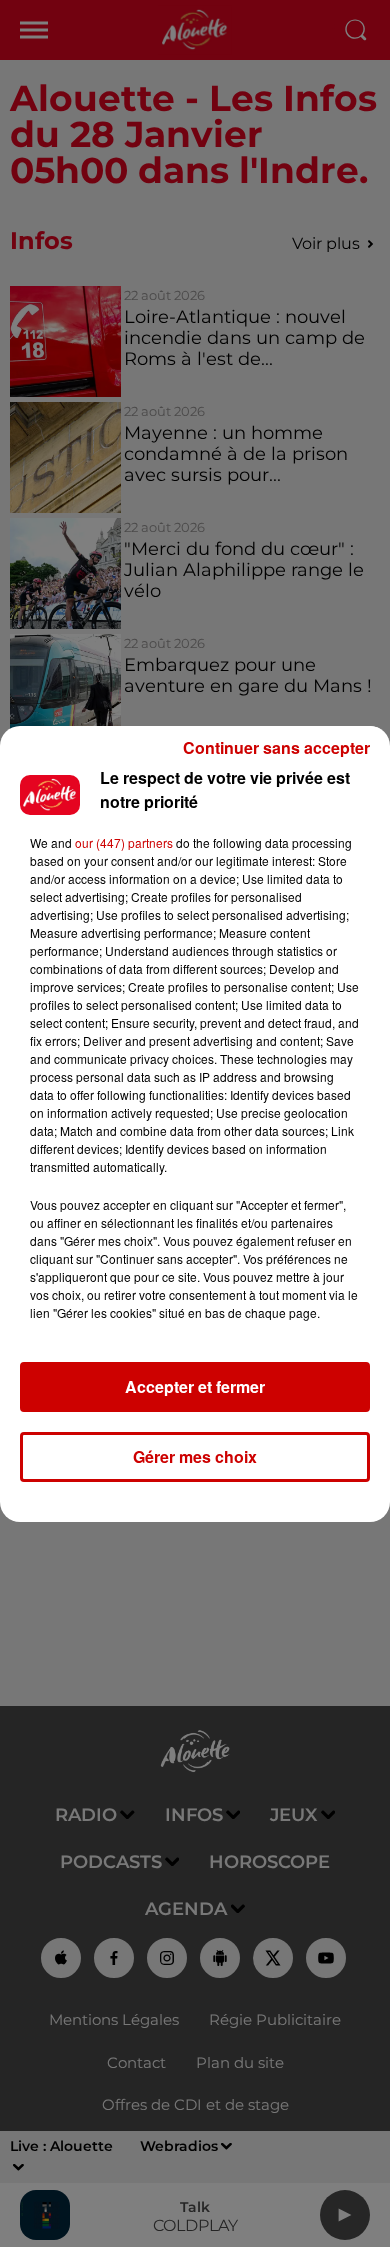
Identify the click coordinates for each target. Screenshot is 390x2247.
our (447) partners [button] (124, 842)
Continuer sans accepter (276, 747)
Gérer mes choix (195, 1456)
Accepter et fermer (195, 1386)
